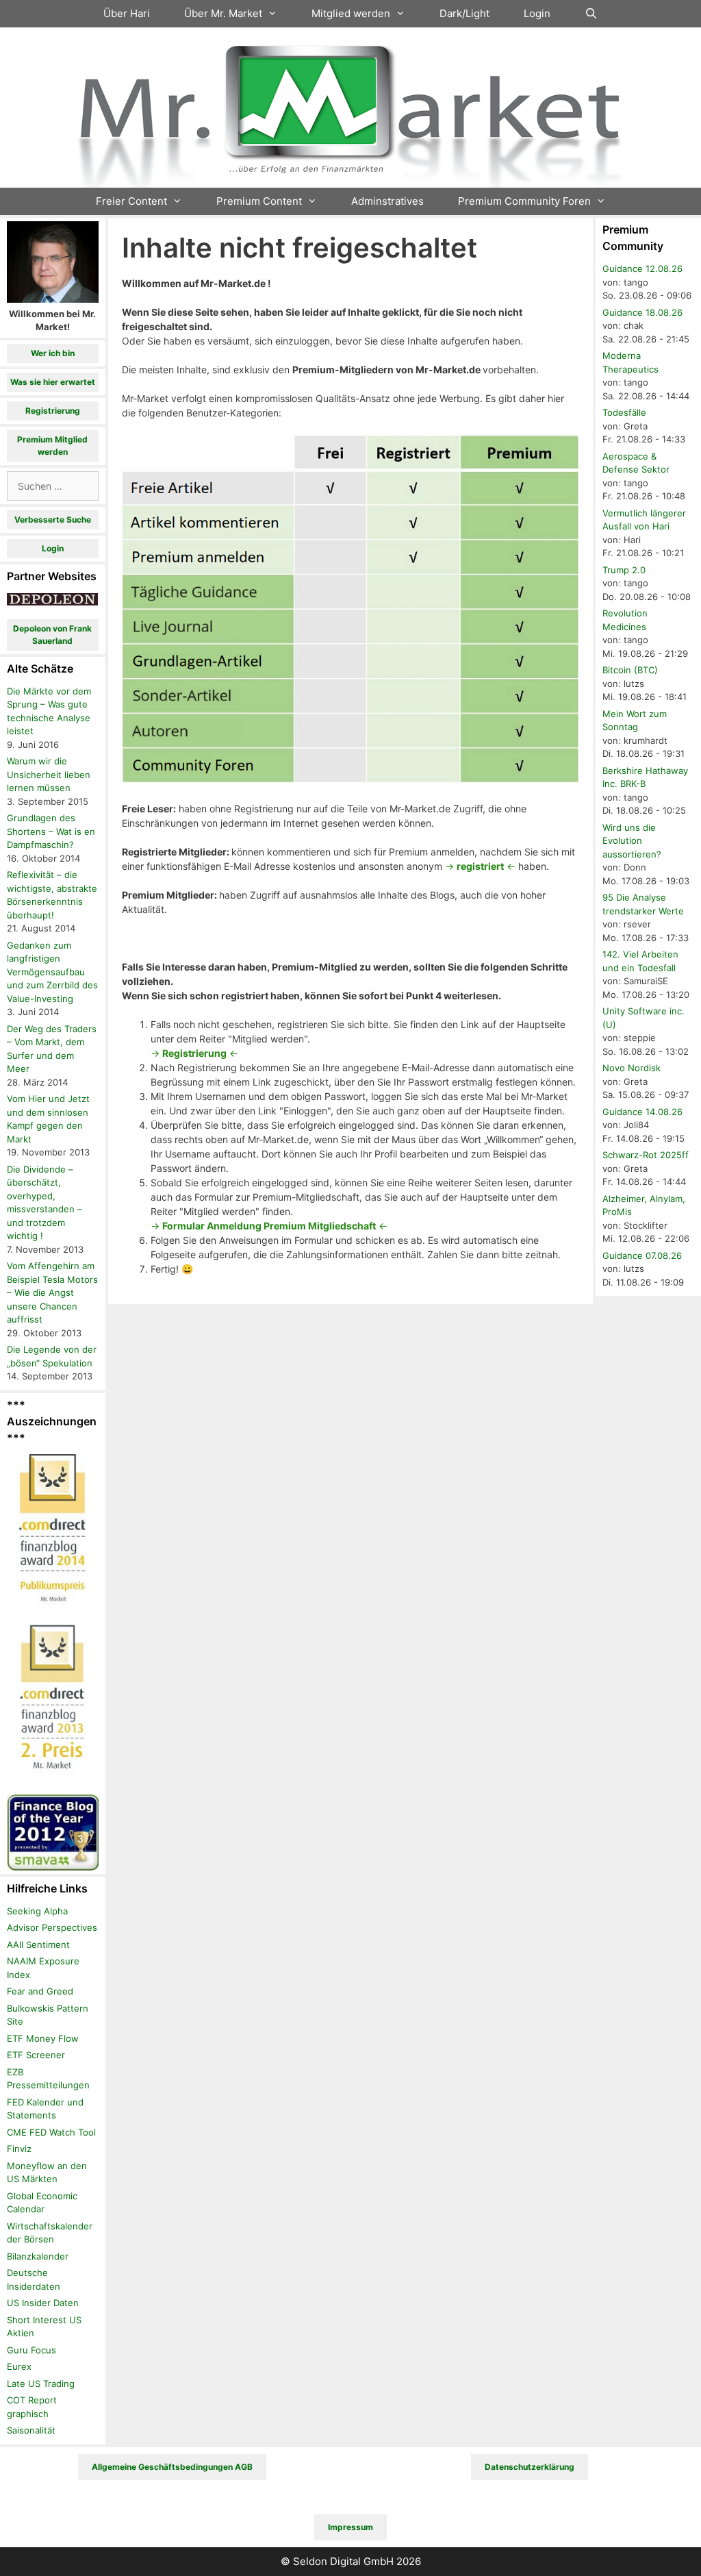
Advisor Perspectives (52, 1927)
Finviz (19, 2149)
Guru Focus (31, 2350)
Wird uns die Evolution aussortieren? (632, 841)
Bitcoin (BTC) (630, 670)
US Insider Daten (43, 2303)
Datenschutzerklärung (530, 2467)
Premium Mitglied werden (52, 446)
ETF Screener (36, 2055)
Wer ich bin (53, 353)
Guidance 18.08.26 (642, 312)
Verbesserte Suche (53, 520)
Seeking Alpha (37, 1911)
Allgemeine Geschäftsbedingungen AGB (172, 2467)
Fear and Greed (40, 1991)
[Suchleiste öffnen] (591, 14)
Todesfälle (624, 412)
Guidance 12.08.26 (642, 268)
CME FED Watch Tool (51, 2132)
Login (537, 13)
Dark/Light (464, 13)
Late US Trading (41, 2384)
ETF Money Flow (43, 2038)
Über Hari (127, 13)
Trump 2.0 (624, 570)
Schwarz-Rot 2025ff (646, 1155)
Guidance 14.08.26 (642, 1112)
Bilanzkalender (38, 2256)
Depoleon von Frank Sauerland (52, 635)
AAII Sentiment (38, 1944)
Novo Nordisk (632, 1068)
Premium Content (259, 201)
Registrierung (53, 411)
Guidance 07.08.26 (642, 1255)
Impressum (350, 2527)
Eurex (19, 2366)
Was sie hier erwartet (53, 382)
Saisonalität (31, 2430)
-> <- (480, 866)
